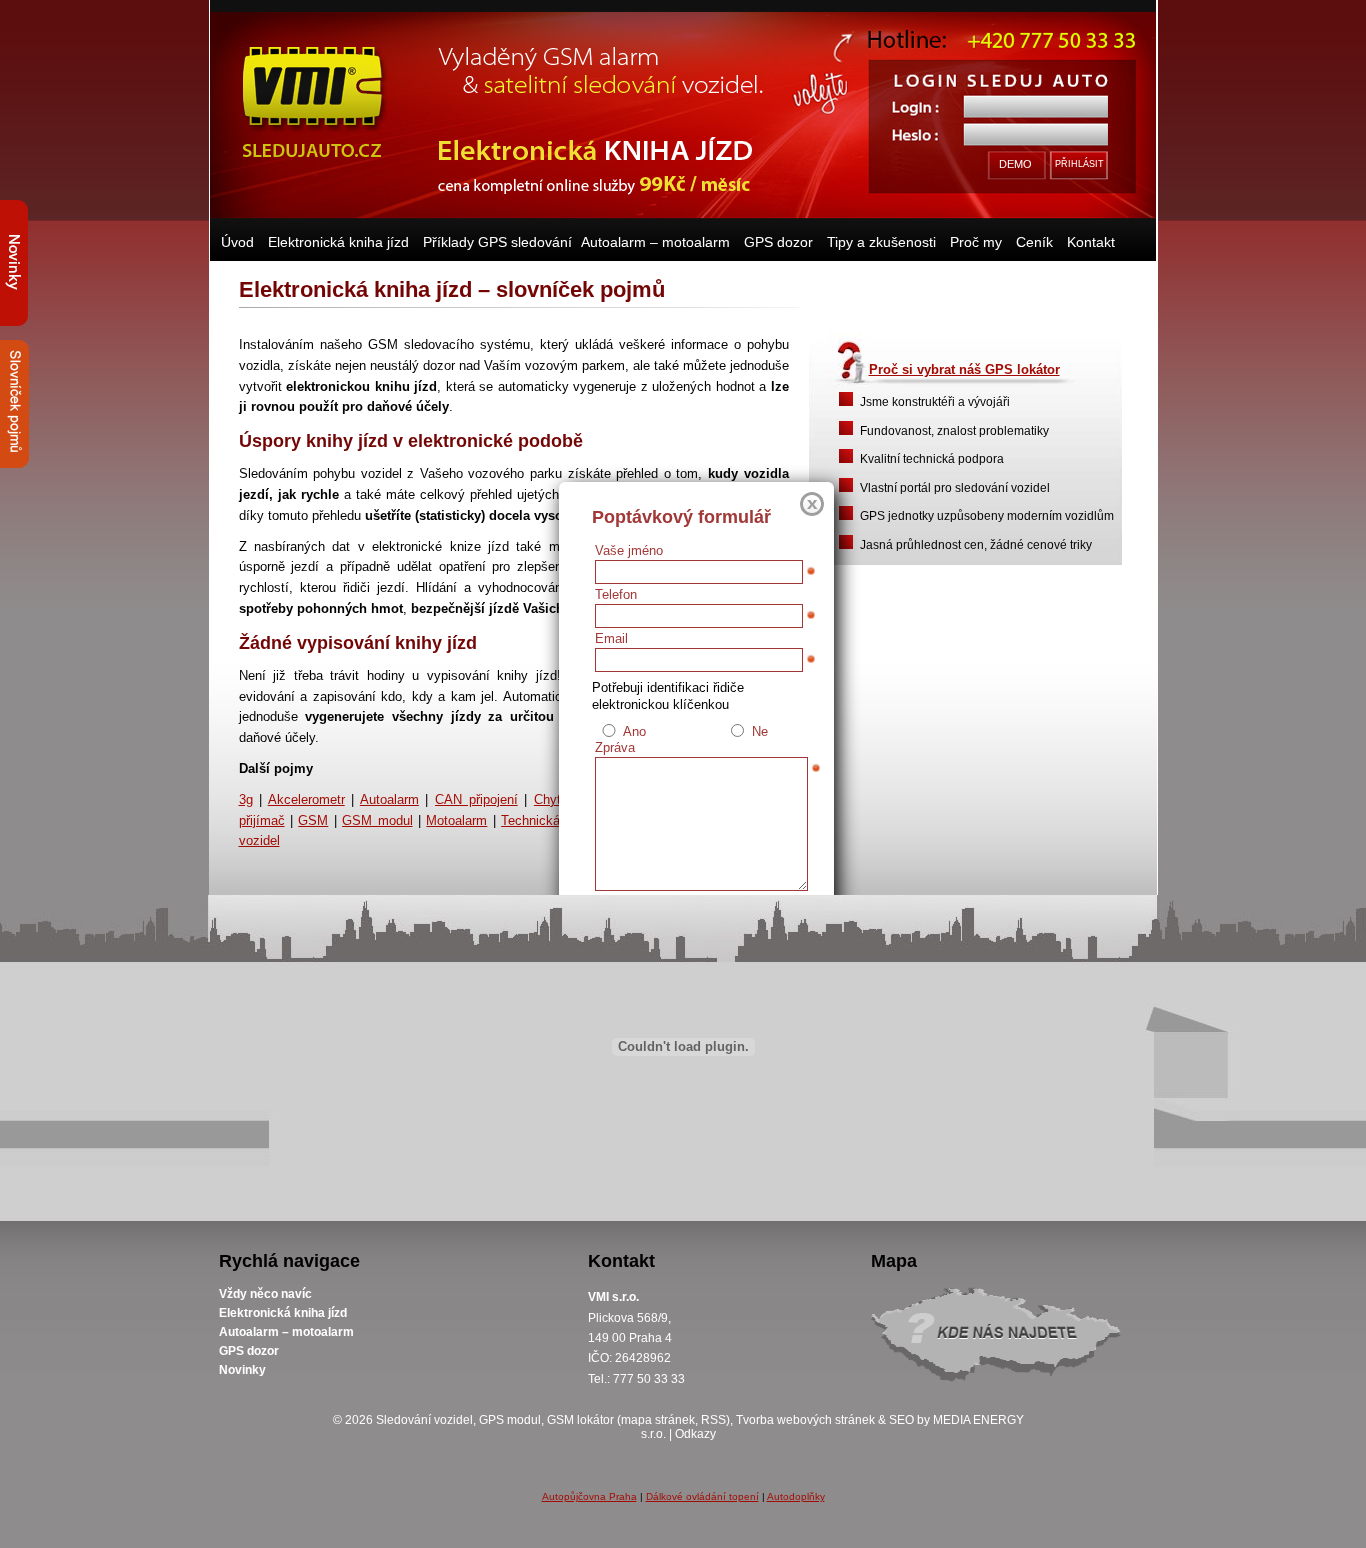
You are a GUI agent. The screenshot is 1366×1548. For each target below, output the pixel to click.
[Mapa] (1004, 1342)
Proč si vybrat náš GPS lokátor (964, 369)
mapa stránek (658, 1420)
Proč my (976, 242)
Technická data (545, 820)
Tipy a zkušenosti (881, 242)
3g (246, 799)
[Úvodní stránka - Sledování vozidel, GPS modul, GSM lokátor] (312, 100)
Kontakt (1091, 242)
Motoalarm (456, 820)
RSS (713, 1420)
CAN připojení (476, 799)
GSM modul (377, 820)
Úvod (237, 242)
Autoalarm (389, 799)
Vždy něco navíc (265, 1294)
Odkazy (695, 1434)
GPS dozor (778, 242)
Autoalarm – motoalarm (655, 242)
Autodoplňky (796, 1496)
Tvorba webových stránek (805, 1420)
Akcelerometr (306, 799)
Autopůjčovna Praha (589, 1496)
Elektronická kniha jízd (338, 242)
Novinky (242, 1370)
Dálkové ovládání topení (702, 1496)
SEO (901, 1420)
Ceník (1034, 242)
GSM (313, 820)
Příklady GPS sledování (497, 242)
